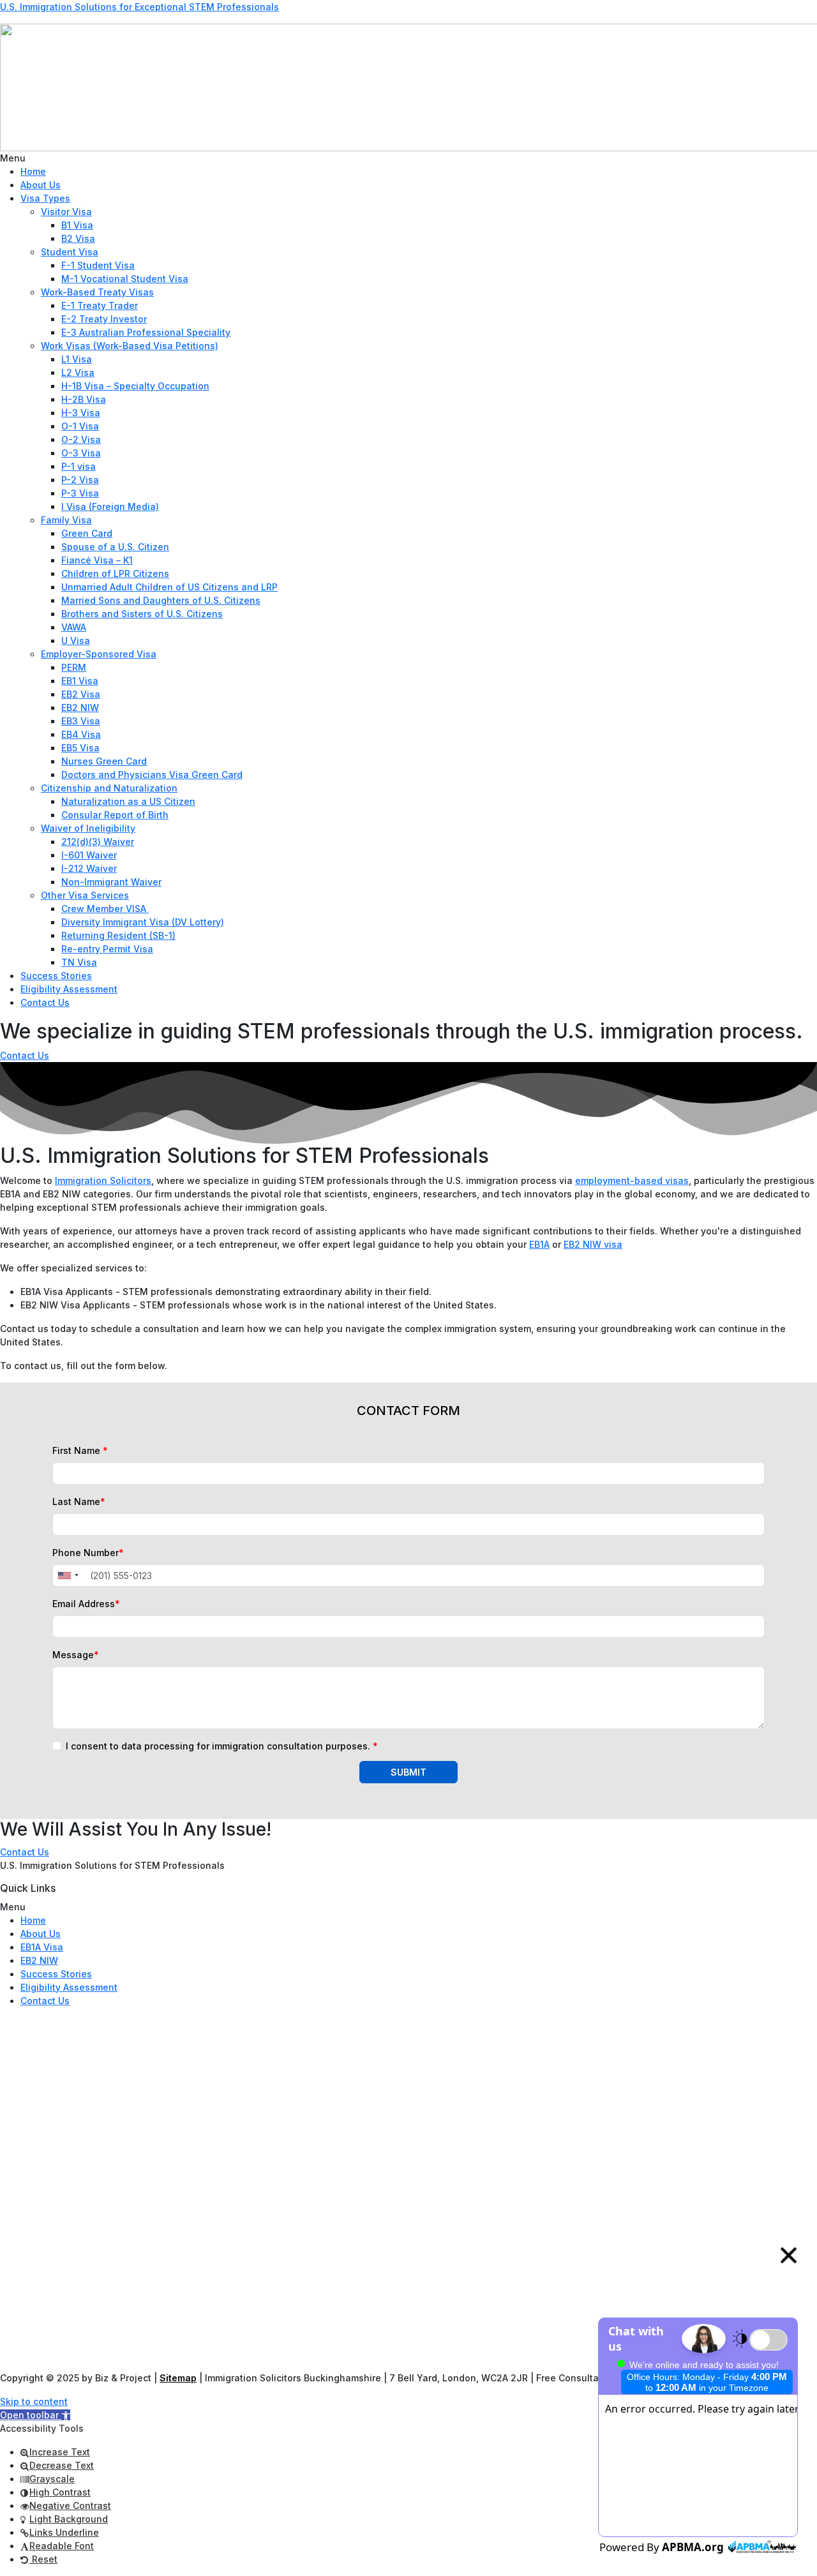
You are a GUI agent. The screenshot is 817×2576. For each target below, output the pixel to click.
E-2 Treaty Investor (104, 319)
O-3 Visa (81, 453)
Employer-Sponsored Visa (99, 654)
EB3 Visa (81, 721)
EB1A (539, 1244)
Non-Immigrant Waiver (111, 882)
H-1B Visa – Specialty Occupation (135, 386)
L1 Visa (77, 359)
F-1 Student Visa (98, 265)
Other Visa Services (85, 895)
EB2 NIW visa (593, 1244)
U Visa (76, 640)
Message (76, 1655)
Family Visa (66, 520)
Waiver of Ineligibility (88, 828)
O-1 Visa (80, 426)
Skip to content (34, 2401)
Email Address (86, 1604)
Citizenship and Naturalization (109, 788)
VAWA (74, 627)
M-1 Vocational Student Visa (125, 279)
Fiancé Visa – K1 (97, 560)
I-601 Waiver (89, 855)
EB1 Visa (80, 681)
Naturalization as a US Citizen (128, 801)
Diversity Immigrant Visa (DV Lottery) (143, 922)
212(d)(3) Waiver (98, 842)
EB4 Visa (81, 734)
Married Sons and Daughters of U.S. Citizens (161, 600)
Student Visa (70, 252)
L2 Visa (78, 372)
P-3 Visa (80, 493)
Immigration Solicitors (103, 1180)
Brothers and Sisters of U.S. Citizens (142, 614)
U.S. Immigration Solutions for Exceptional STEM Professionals (139, 7)
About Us (41, 185)
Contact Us (45, 1002)
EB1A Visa (42, 1947)
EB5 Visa (80, 748)
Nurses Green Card (104, 761)
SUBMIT (408, 1772)
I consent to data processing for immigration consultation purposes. (222, 1746)
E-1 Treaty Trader (100, 305)
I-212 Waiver (89, 868)
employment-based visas (632, 1180)
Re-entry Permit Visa (107, 949)
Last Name (79, 1501)
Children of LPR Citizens (115, 573)
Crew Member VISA (105, 909)
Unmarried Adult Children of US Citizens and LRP (169, 587)
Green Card (87, 533)
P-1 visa (79, 466)
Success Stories (56, 976)
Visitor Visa (66, 212)
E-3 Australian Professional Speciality (146, 332)
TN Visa (79, 962)
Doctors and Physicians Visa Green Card (152, 775)
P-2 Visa (80, 480)
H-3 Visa (81, 413)
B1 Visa (77, 225)
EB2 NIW (80, 708)
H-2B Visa (84, 399)
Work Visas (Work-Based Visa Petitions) (130, 346)
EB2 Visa (81, 694)
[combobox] (68, 1576)
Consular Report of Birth (115, 815)
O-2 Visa (81, 439)
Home (33, 171)
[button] (408, 158)
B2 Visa (78, 238)
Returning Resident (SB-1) (118, 935)
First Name (80, 1450)
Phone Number (88, 1553)
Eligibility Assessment (69, 989)
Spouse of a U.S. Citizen (115, 547)
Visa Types (45, 198)
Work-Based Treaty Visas (97, 292)
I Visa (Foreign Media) (110, 506)
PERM (74, 667)
